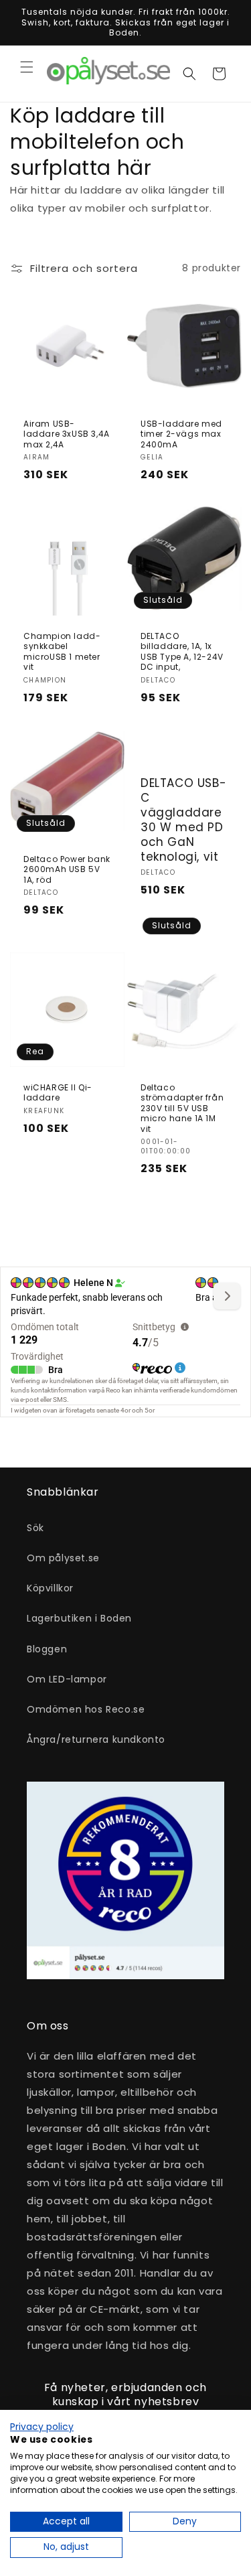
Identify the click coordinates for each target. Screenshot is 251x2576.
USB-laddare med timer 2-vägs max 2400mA (181, 434)
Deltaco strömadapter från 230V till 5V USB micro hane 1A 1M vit (182, 1108)
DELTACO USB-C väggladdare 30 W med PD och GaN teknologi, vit (183, 820)
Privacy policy (42, 2427)
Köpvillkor (50, 1588)
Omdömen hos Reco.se (86, 1709)
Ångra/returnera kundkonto (96, 1739)
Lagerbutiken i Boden (79, 1618)
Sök (35, 1528)
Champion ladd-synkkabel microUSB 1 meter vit (62, 652)
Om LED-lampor (67, 1679)
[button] (27, 67)
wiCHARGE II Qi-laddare (58, 1092)
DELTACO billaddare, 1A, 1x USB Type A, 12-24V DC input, (182, 652)
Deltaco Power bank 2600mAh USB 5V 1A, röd (67, 870)
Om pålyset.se (63, 1558)
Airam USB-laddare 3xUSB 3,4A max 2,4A (67, 434)
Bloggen (47, 1649)
